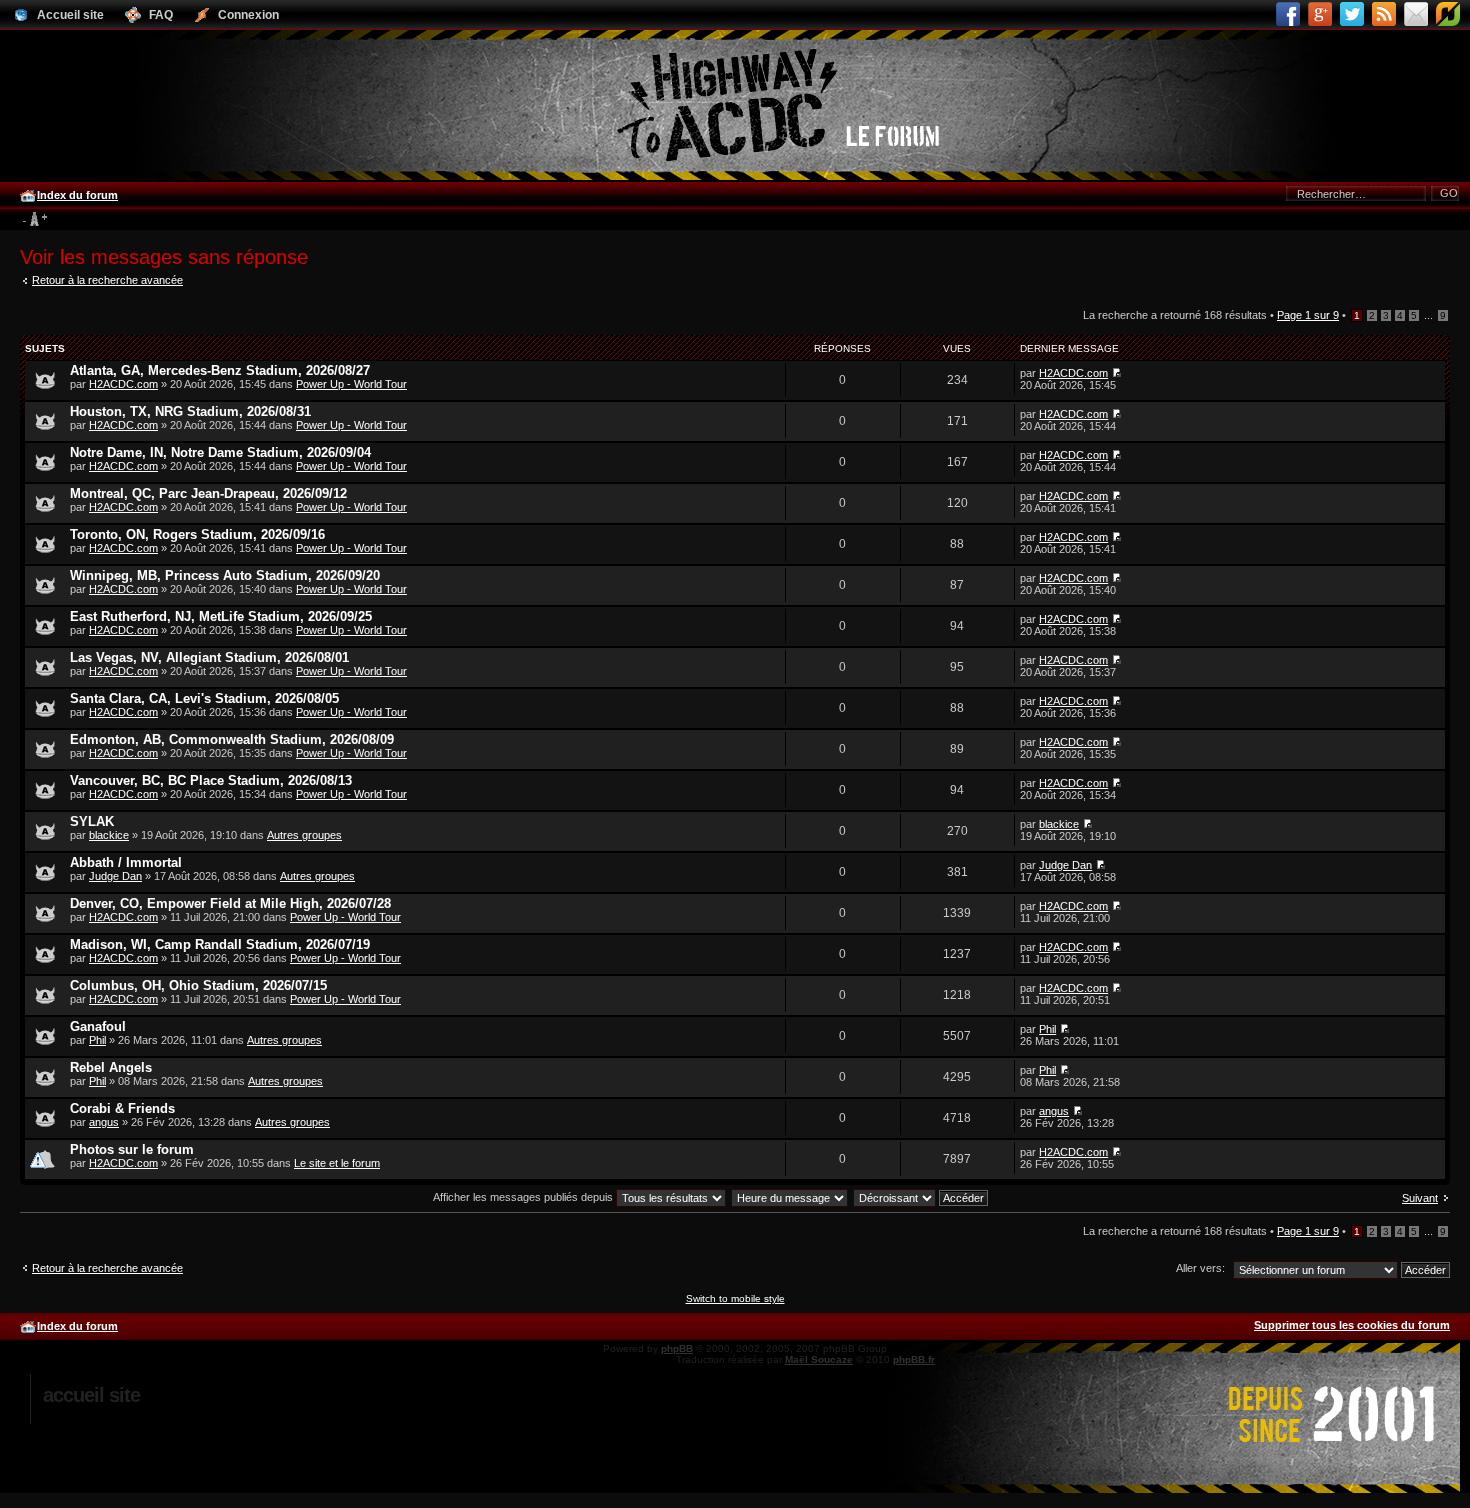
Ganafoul (98, 1026)
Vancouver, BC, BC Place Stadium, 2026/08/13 (211, 780)
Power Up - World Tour (351, 384)
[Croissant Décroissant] (921, 1197)
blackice (109, 835)
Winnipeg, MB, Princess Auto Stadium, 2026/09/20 (225, 575)
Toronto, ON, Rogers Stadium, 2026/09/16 (197, 534)
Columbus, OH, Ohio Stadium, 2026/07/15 (198, 985)
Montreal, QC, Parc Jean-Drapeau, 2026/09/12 (208, 493)
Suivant (1420, 1198)
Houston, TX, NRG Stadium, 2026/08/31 (190, 411)
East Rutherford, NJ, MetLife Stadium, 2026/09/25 (221, 616)
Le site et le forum (337, 1163)
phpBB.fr (914, 1359)
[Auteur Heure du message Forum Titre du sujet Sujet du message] (790, 1197)
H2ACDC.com (123, 384)
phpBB (677, 1348)
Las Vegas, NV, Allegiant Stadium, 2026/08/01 (209, 657)
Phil (97, 1040)
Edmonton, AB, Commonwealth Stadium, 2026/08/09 (232, 739)
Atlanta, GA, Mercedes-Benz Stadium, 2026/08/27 (220, 370)
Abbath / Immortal (126, 862)
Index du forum (77, 195)
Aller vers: (1200, 1268)
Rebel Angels (111, 1067)
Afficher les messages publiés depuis (524, 1197)
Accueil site (91, 1395)
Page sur (1308, 315)
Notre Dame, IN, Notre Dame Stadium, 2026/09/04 (220, 452)
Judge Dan (115, 876)
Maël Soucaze (819, 1359)
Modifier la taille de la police (34, 220)
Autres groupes (304, 835)
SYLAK (92, 821)
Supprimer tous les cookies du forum (1352, 1325)
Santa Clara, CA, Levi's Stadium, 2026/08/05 (204, 698)
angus (104, 1122)
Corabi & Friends (122, 1108)
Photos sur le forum (132, 1149)
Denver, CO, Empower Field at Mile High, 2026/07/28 (230, 903)
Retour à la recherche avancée (107, 280)
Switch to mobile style (735, 1298)
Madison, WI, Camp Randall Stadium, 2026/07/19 (220, 944)
